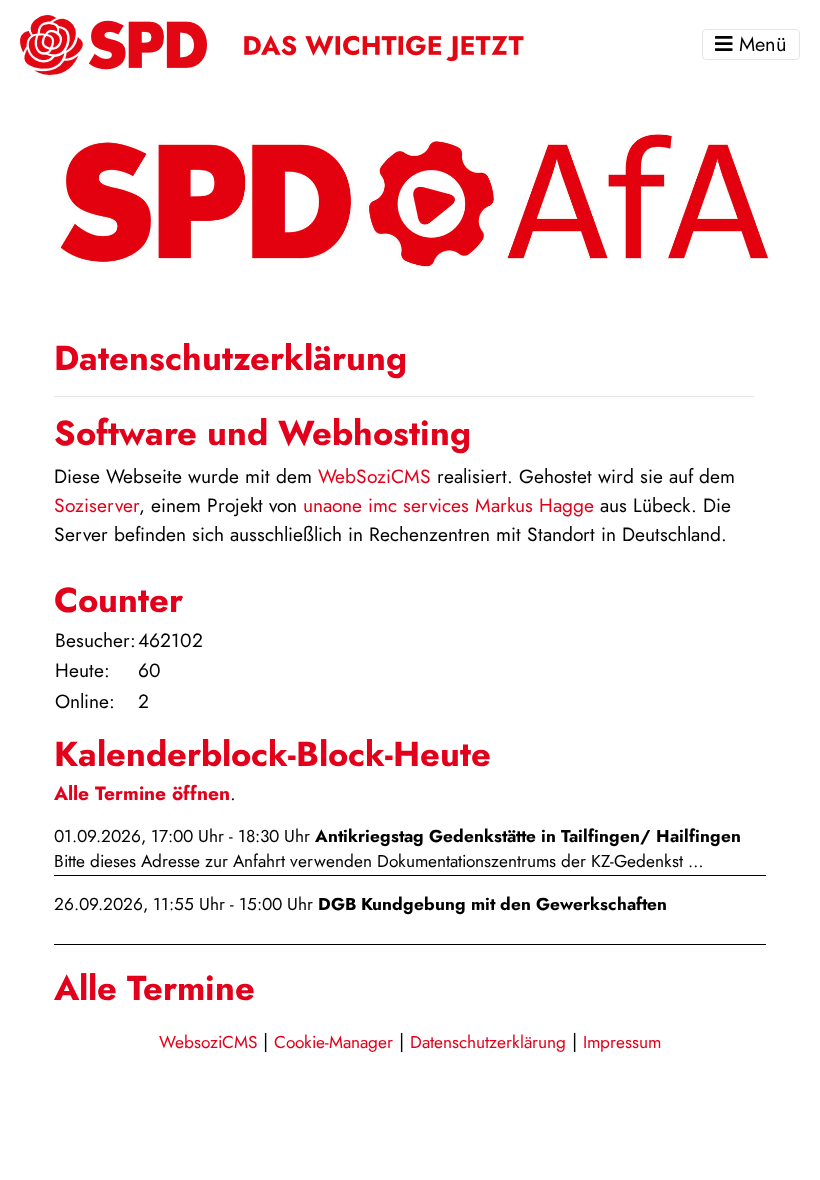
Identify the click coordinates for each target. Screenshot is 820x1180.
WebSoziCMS (374, 476)
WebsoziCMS (208, 1042)
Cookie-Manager (333, 1042)
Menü (760, 44)
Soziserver (96, 505)
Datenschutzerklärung (488, 1042)
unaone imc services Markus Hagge (448, 505)
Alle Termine (154, 988)
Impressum (622, 1042)
